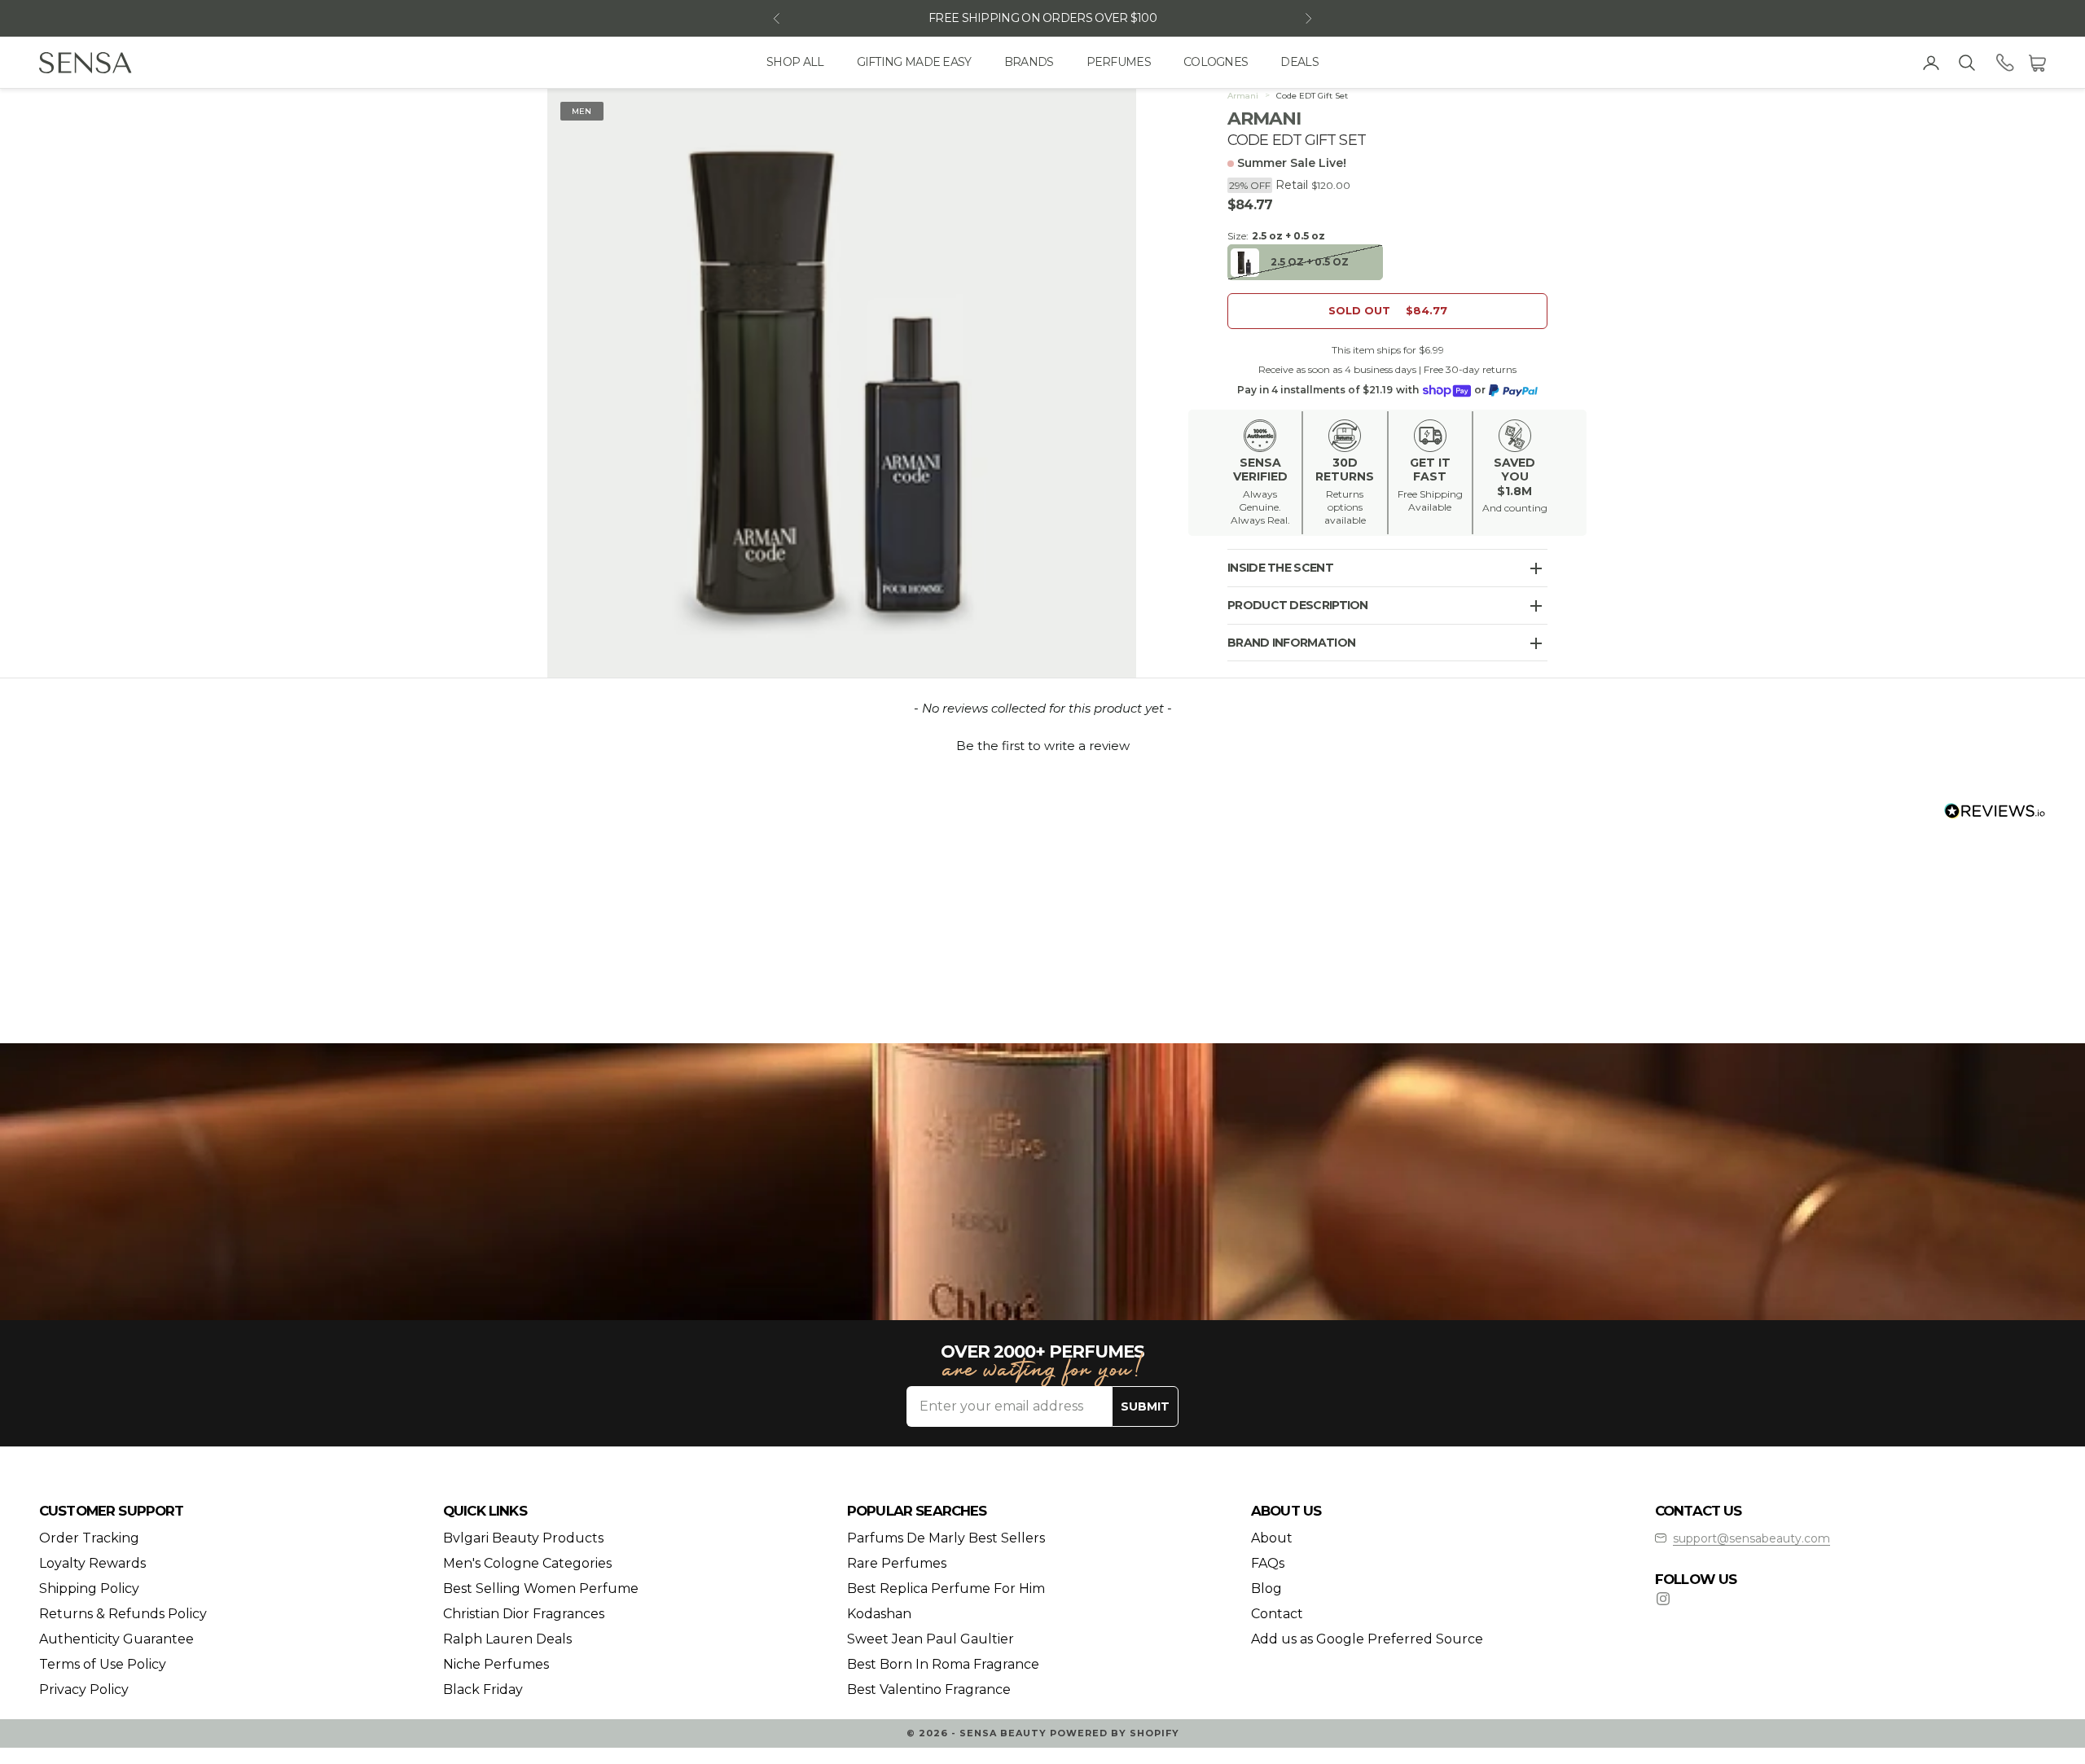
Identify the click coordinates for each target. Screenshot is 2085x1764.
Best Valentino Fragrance (929, 1689)
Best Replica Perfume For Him (946, 1588)
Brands (1029, 62)
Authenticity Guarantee (116, 1639)
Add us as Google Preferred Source (1367, 1639)
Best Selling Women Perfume (541, 1588)
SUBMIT (1145, 1406)
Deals (1299, 62)
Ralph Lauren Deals (507, 1639)
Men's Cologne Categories (527, 1563)
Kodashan (879, 1614)
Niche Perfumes (496, 1664)
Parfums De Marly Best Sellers (946, 1538)
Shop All (795, 62)
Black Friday (483, 1689)
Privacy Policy (84, 1689)
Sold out (1388, 311)
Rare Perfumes (897, 1563)
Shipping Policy (89, 1588)
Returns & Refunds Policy (123, 1614)
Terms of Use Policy (103, 1664)
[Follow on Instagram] (1663, 1599)
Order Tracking (89, 1538)
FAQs (1268, 1563)
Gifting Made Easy (914, 62)
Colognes (1216, 62)
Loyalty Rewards (92, 1563)
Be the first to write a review (1043, 746)
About (1272, 1538)
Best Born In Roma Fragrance (943, 1664)
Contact (1277, 1614)
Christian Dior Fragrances (524, 1614)
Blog (1266, 1588)
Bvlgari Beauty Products (523, 1538)
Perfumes (1119, 62)
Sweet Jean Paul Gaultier (931, 1639)
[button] (1042, 744)
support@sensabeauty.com (1751, 1538)
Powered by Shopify (1115, 1733)
